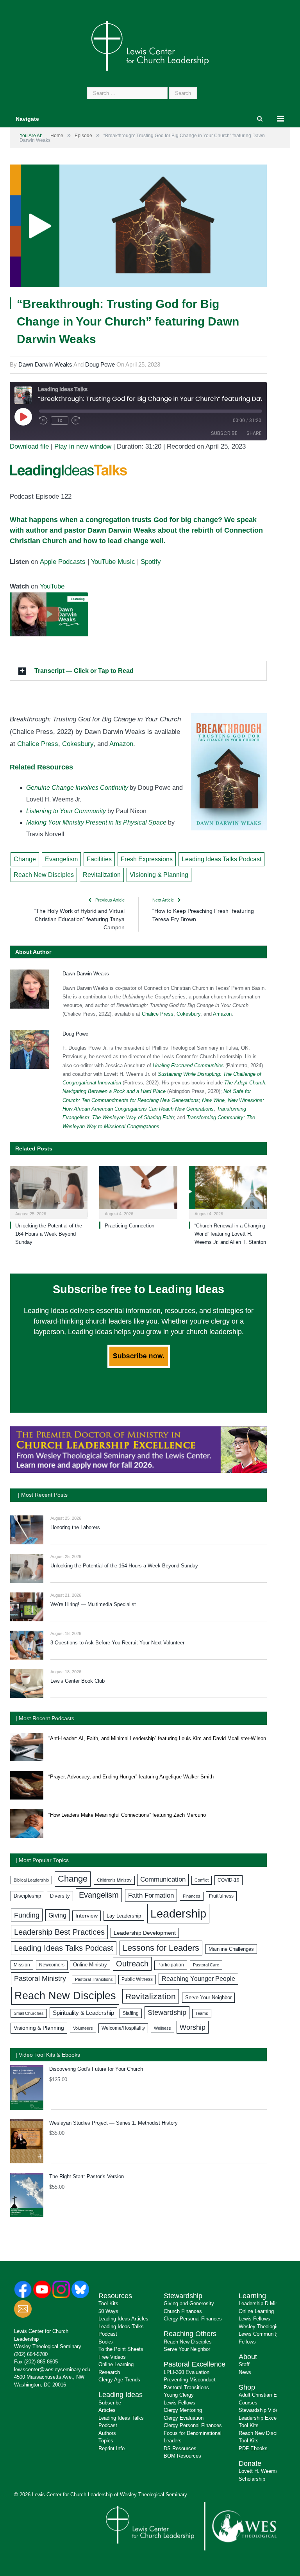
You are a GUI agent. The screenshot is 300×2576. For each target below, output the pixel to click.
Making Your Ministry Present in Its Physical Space (96, 822)
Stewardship (167, 2012)
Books (106, 2342)
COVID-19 (229, 1880)
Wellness (162, 2028)
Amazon (121, 744)
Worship (193, 2027)
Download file (29, 446)
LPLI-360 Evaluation (187, 2372)
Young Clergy (179, 2395)
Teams (202, 2013)
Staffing (131, 2013)
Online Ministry (90, 1965)
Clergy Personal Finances (193, 2319)
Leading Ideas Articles (123, 2319)
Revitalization (102, 875)
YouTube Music (113, 562)
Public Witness (137, 1979)
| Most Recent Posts (43, 1495)
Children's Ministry (114, 1880)
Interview (87, 1916)
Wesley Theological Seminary (48, 2346)
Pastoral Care (206, 1965)
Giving (57, 1915)
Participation (171, 1965)
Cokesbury (78, 744)
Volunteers (83, 2028)
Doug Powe (100, 364)
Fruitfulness (221, 1896)
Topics (106, 2441)
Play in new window (83, 446)
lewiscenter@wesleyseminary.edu (52, 2369)
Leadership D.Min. (259, 2303)
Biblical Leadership (31, 1880)
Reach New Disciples (44, 875)
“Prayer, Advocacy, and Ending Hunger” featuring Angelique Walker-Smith (131, 1777)
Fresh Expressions (147, 859)
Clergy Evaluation (184, 2418)
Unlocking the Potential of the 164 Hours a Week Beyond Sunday (49, 1234)
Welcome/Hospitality (123, 2028)
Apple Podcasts (63, 562)
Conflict (202, 1880)
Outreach (132, 1964)
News (245, 2372)
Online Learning (116, 2364)
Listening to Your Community (66, 811)
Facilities (99, 859)
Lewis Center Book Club (78, 1681)
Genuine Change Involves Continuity (77, 788)
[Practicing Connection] (138, 1191)
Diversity (60, 1896)
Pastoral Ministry (40, 1979)
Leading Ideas (121, 2395)
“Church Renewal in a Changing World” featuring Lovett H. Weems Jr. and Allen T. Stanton (230, 1234)
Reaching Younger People (198, 1979)
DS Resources (180, 2448)
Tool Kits (108, 2303)
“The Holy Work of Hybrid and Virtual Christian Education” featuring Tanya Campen (79, 919)
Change (25, 859)
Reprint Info (112, 2448)
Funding (27, 1915)
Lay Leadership (124, 1916)
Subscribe (224, 433)
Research (109, 2372)
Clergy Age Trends (119, 2380)
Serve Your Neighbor (208, 1997)
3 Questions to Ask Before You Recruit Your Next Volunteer (117, 1643)
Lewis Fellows (179, 2403)
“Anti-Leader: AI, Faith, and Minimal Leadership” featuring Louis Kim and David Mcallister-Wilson (157, 1738)
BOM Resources (182, 2456)
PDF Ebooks (253, 2448)
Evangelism (61, 859)
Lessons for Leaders (161, 1948)
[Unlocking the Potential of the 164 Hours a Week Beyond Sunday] (49, 1191)
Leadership (178, 1913)
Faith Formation (151, 1895)
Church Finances (183, 2311)
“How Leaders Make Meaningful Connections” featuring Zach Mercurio (127, 1815)
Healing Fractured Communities (188, 1065)
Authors (107, 2433)
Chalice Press (38, 744)
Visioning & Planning (159, 875)
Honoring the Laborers (75, 1527)
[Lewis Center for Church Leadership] (150, 45)
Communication (163, 1879)
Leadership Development (145, 1933)
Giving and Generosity (189, 2303)
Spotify (151, 562)
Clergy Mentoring (183, 2410)
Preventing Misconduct (190, 2380)
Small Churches (29, 2013)
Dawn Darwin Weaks (45, 364)
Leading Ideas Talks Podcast (221, 859)
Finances (192, 1896)
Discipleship (27, 1896)
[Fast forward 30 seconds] (76, 420)
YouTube (52, 586)
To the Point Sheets (121, 2349)
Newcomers (52, 1965)
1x (60, 420)
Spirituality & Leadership (83, 2013)
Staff (244, 2364)
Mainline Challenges (231, 1949)
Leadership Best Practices (59, 1932)
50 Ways (108, 2311)
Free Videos (112, 2357)
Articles (107, 2410)
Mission (22, 1965)
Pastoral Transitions (94, 1979)
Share (254, 433)
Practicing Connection (129, 1226)
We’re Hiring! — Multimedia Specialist (93, 1604)
